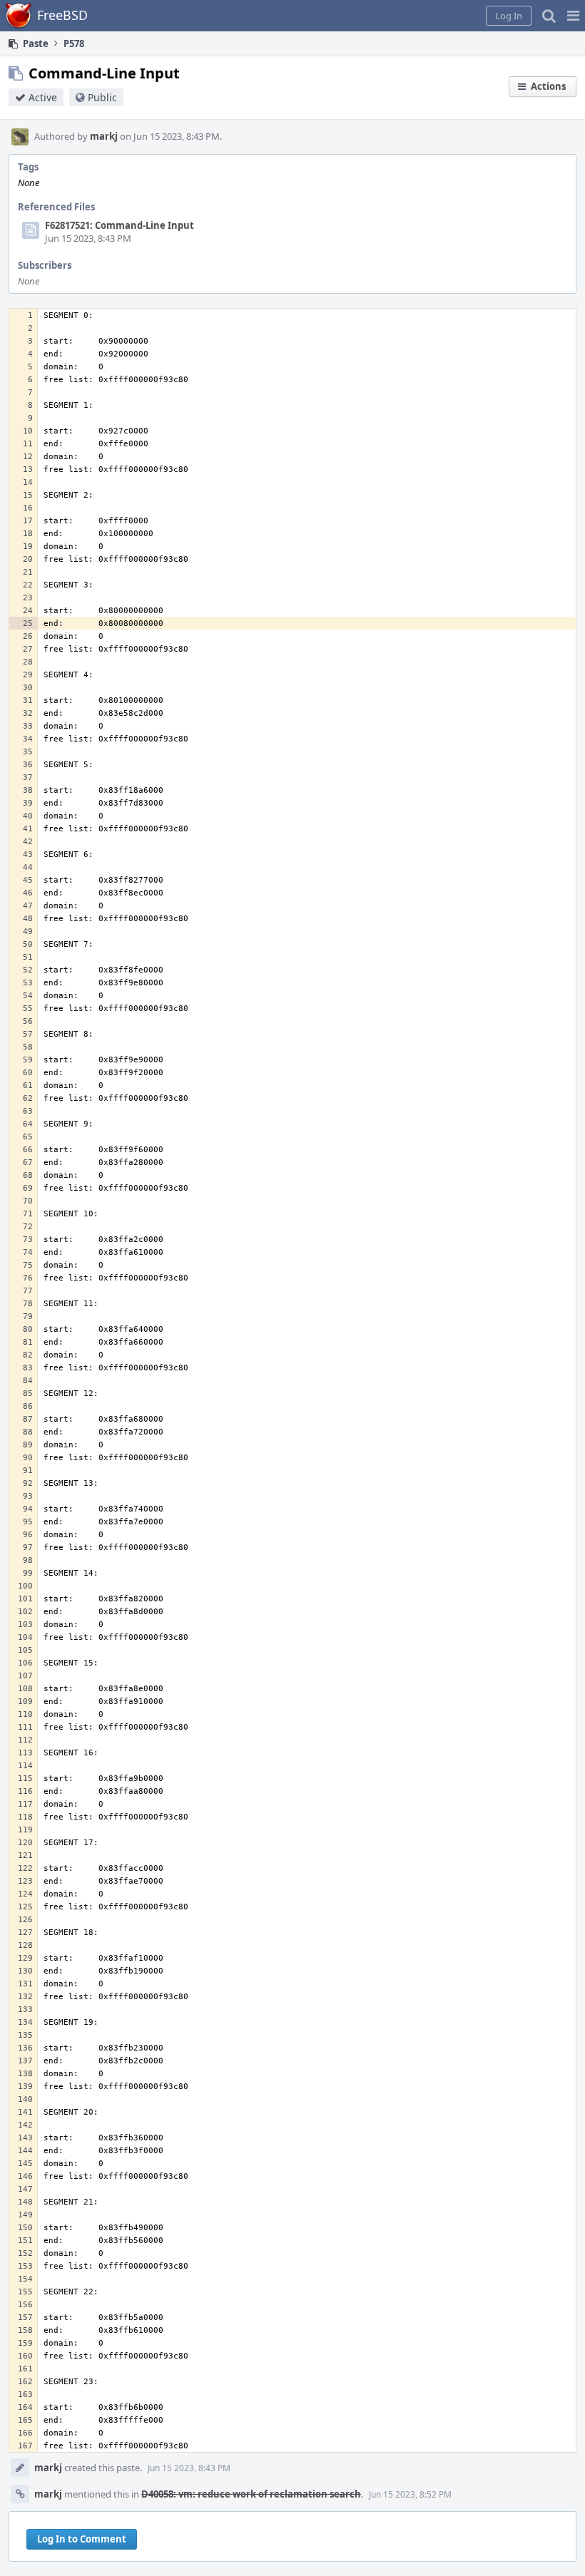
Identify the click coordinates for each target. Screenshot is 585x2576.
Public (102, 97)
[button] (573, 16)
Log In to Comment (82, 2539)
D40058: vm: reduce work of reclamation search (251, 2494)
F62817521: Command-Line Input (119, 225)
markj (104, 136)
